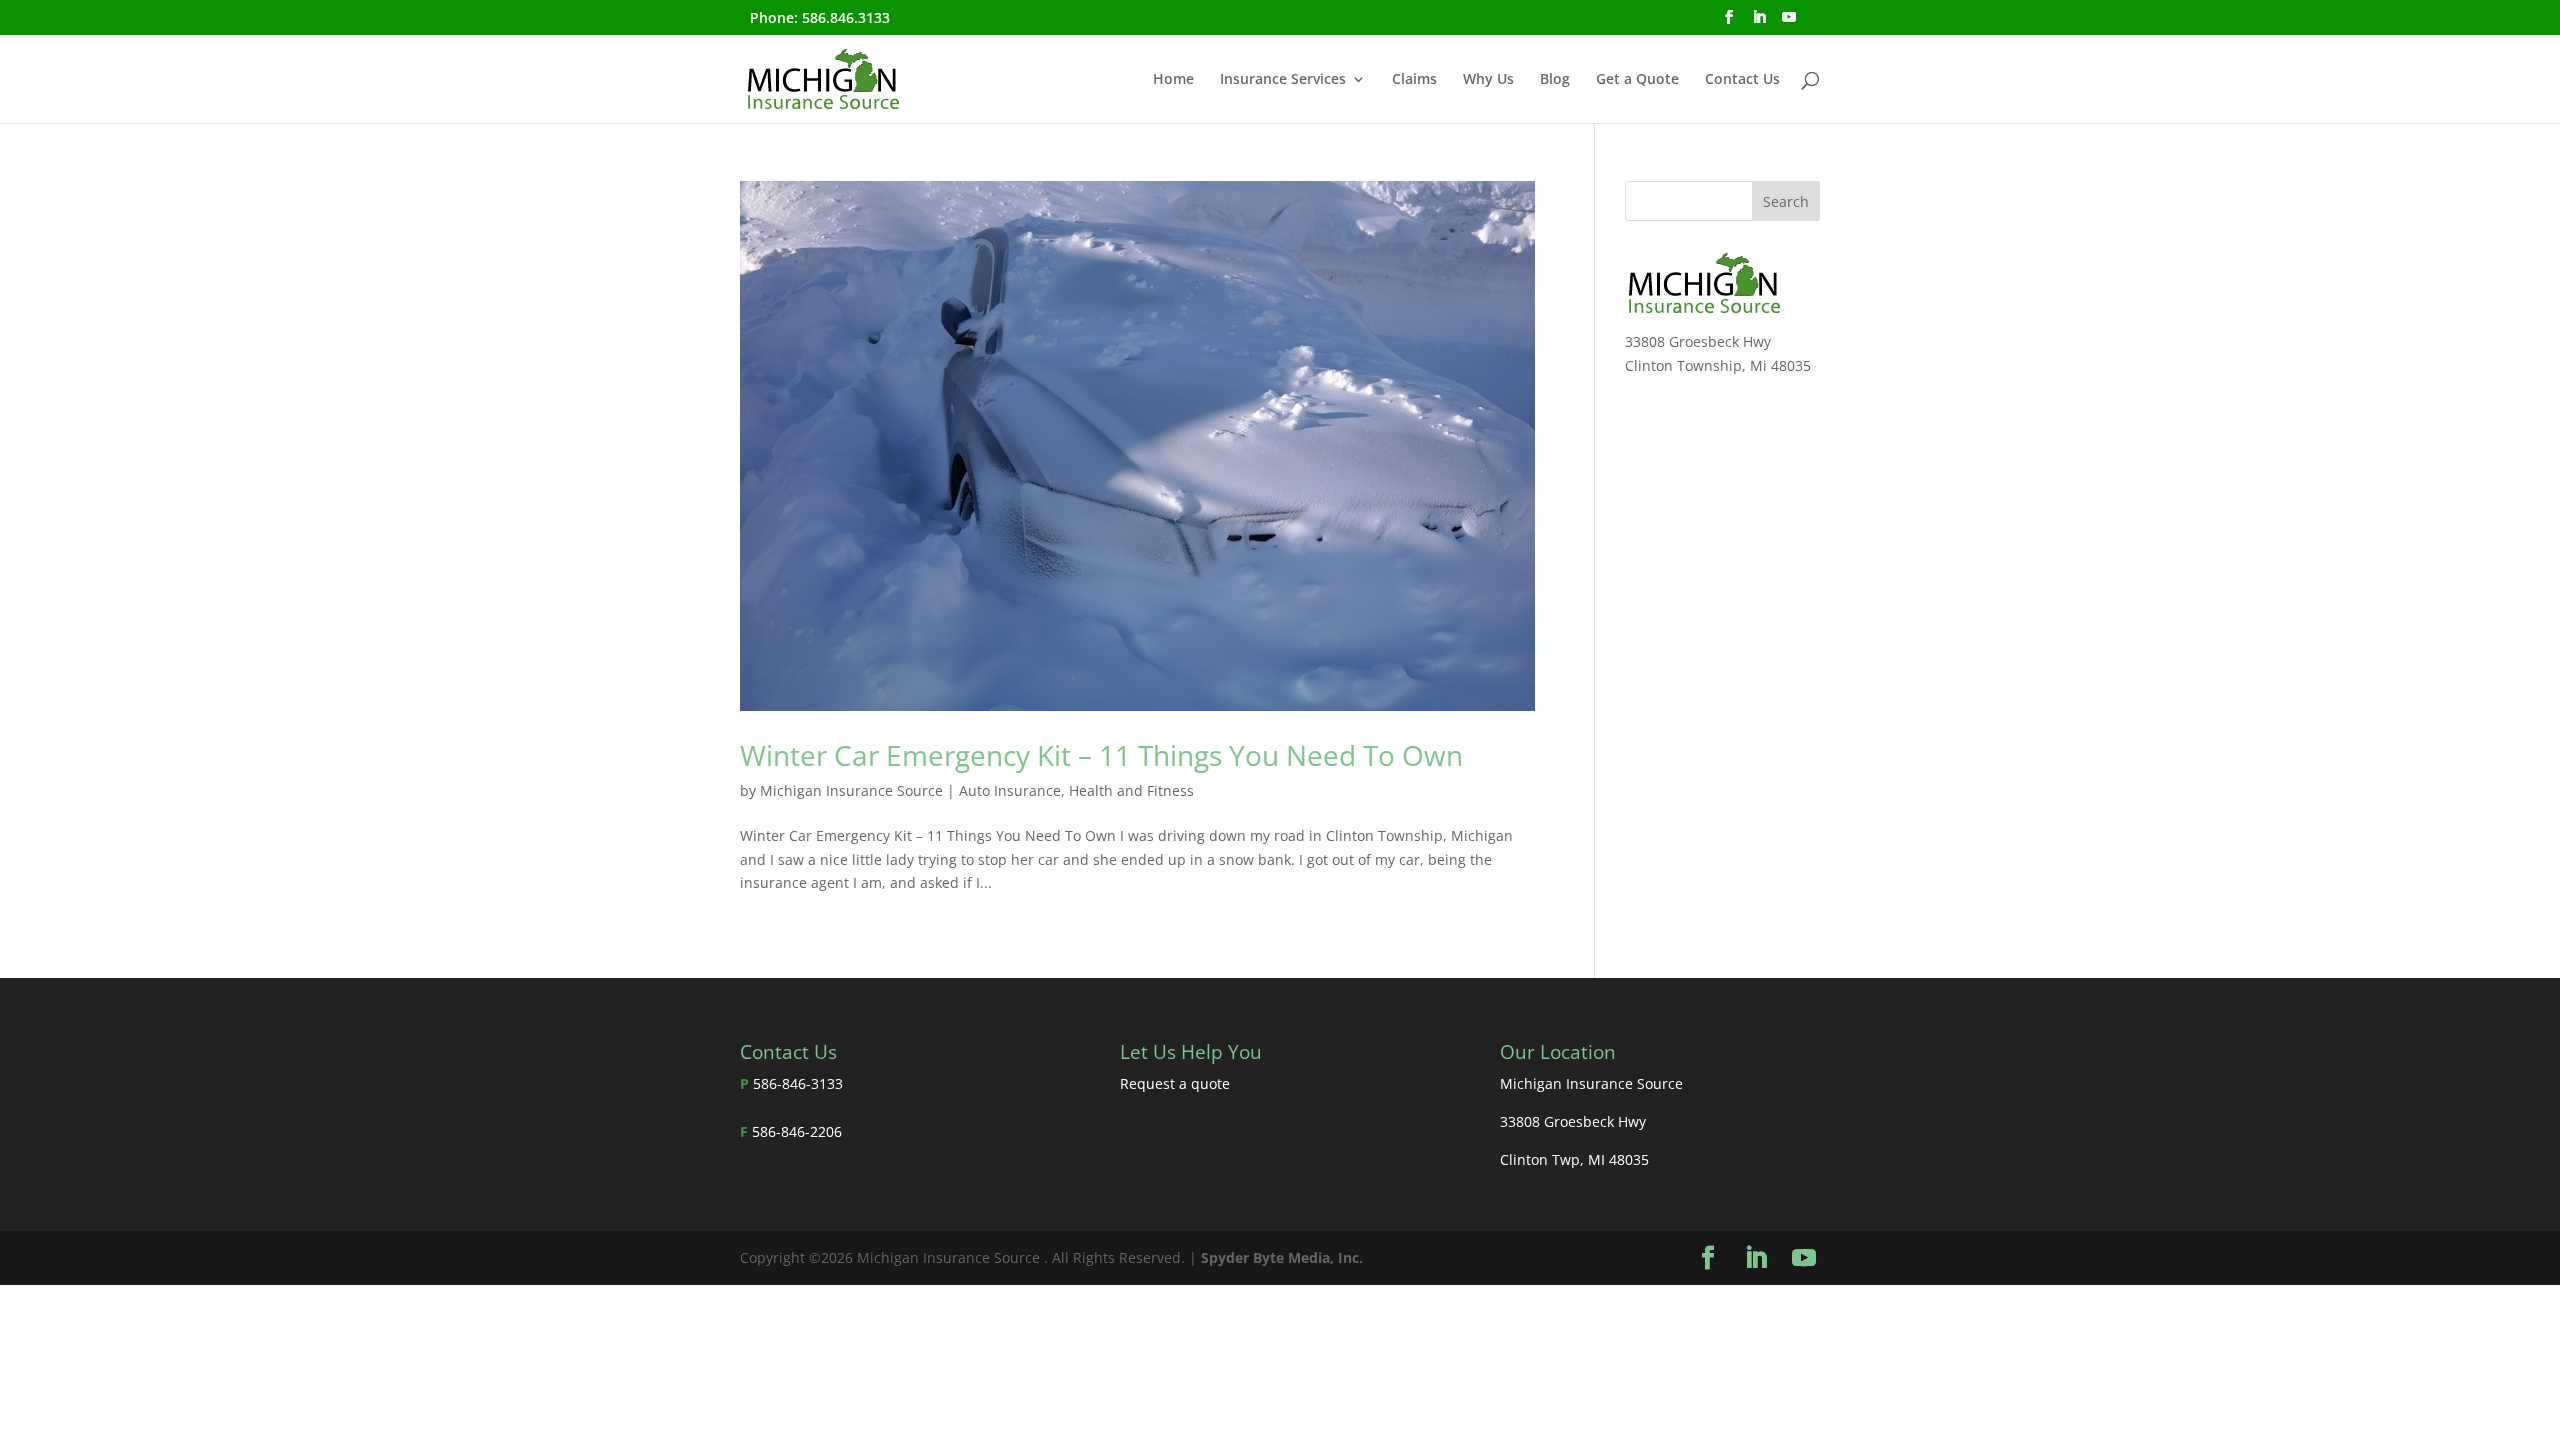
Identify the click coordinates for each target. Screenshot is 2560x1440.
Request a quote (1175, 1083)
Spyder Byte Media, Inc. (1282, 1257)
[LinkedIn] (1759, 23)
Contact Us (1742, 80)
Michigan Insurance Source (851, 790)
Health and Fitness (1131, 790)
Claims (1414, 80)
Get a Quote (1637, 80)
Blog (1555, 80)
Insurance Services (1283, 80)
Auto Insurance (1010, 790)
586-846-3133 (798, 1083)
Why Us (1488, 80)
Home (1173, 80)
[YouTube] (1789, 23)
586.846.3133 (846, 17)
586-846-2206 (797, 1131)
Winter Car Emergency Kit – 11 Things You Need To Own (1101, 755)
